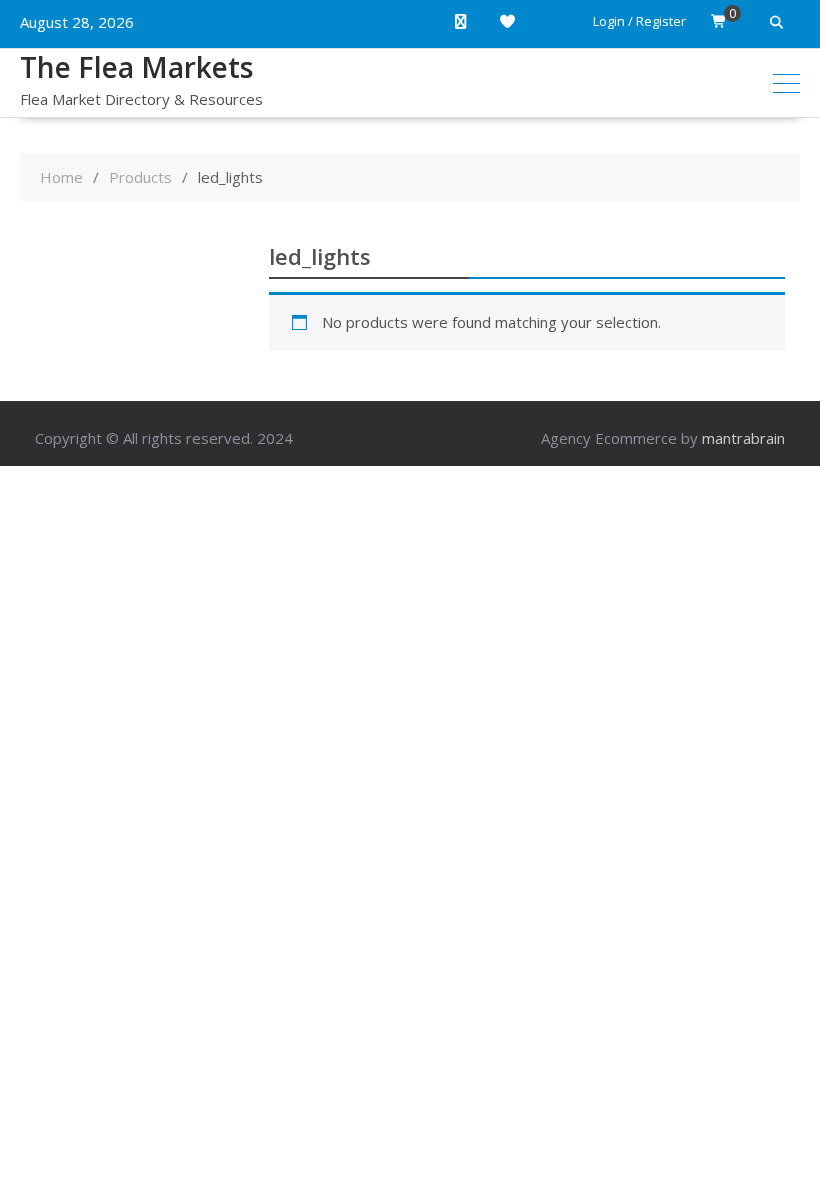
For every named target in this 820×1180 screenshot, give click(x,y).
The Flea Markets (136, 67)
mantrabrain (743, 438)
